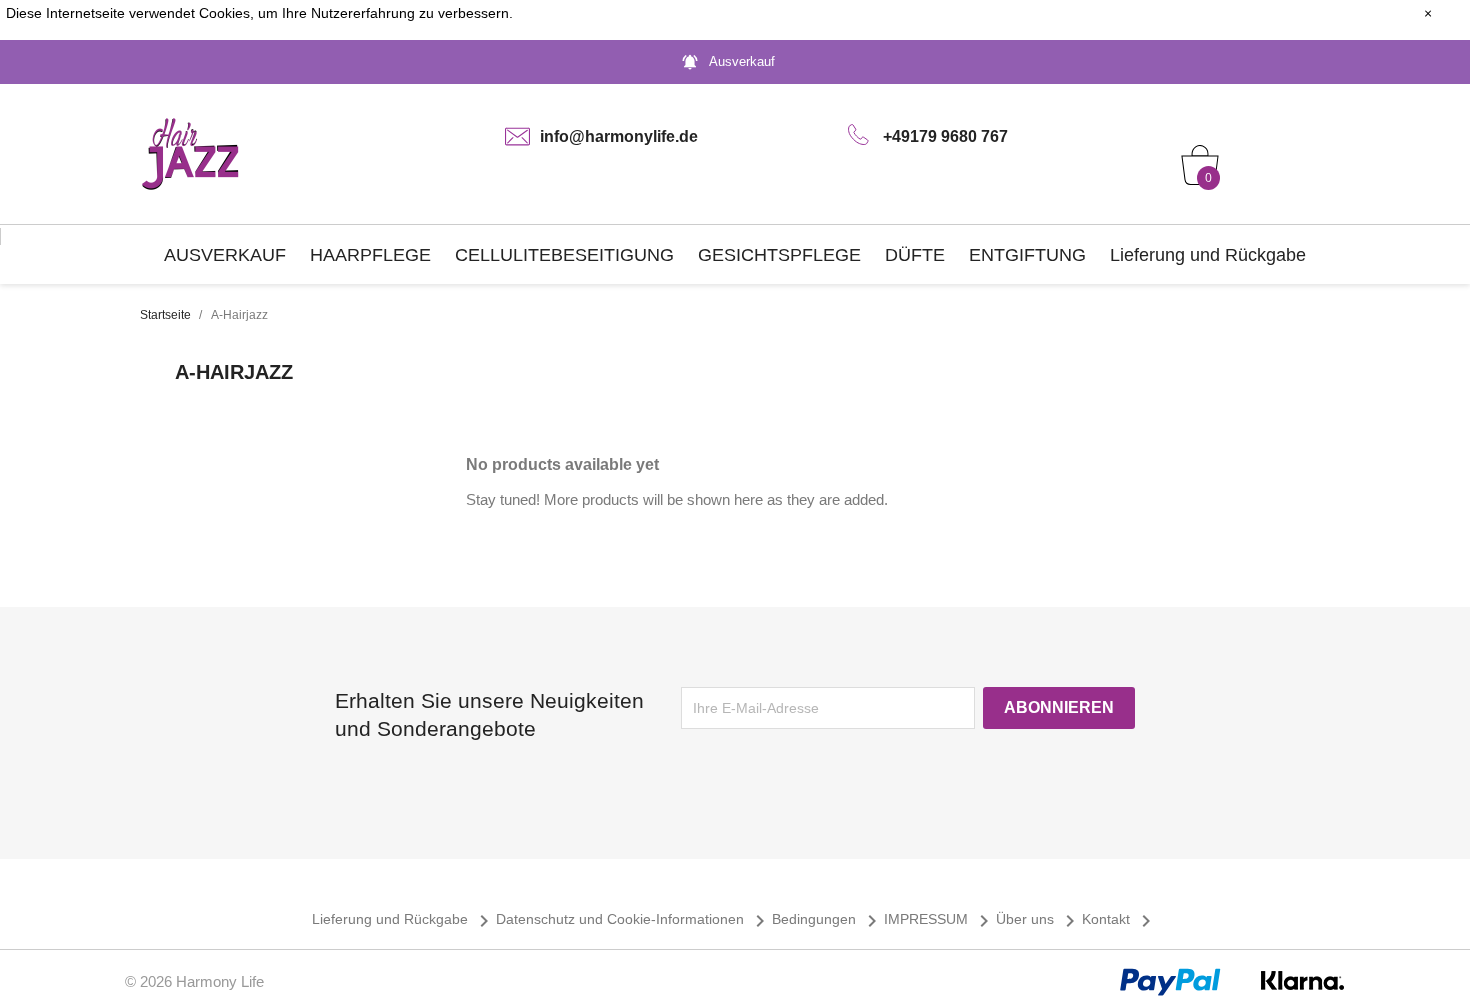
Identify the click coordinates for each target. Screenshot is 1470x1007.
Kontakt (1120, 919)
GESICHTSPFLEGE (779, 255)
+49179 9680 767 (945, 136)
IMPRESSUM (940, 919)
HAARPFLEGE (370, 255)
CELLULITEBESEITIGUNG (564, 255)
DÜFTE (915, 255)
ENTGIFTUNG (1027, 255)
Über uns (1039, 919)
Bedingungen (828, 919)
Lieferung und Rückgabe (1208, 255)
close (1407, 13)
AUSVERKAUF (225, 255)
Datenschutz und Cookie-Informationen (634, 919)
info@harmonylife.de (619, 136)
